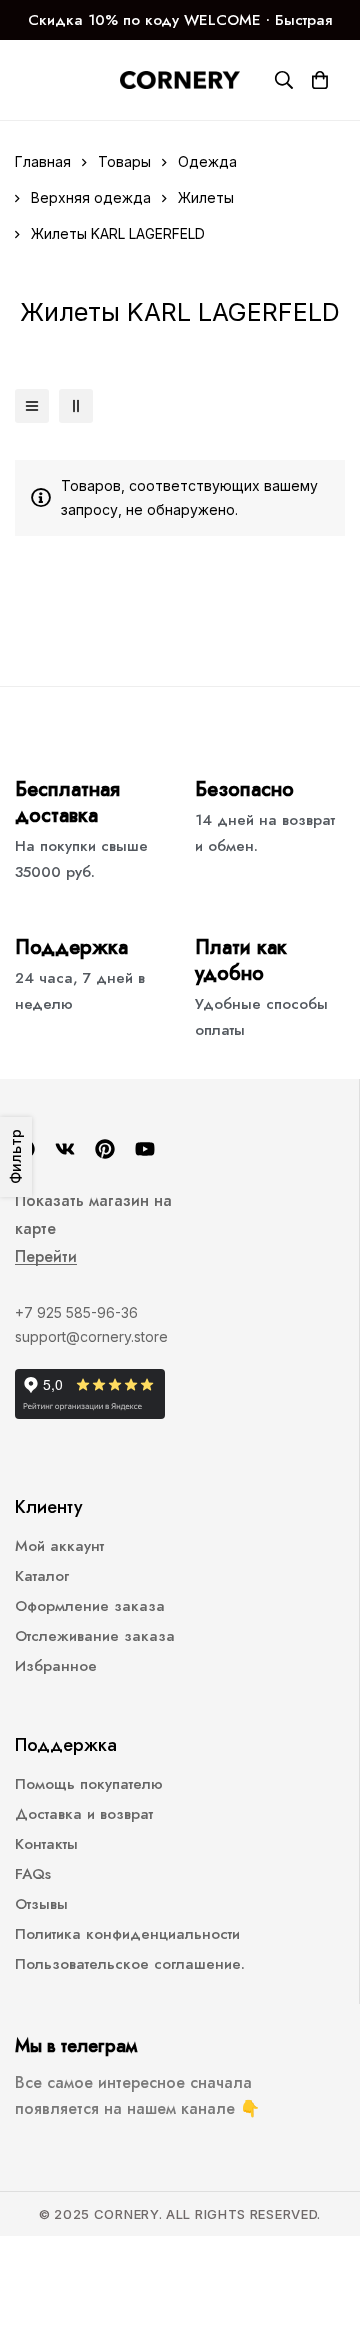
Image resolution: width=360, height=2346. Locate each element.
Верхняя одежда (91, 197)
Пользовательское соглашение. (130, 1964)
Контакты (46, 1844)
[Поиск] (284, 80)
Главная (43, 161)
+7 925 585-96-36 (76, 1312)
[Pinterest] (105, 1149)
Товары (124, 161)
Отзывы (41, 1904)
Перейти (46, 1257)
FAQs (33, 1874)
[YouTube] (145, 1149)
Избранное (56, 1666)
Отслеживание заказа (95, 1636)
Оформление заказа (90, 1606)
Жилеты (206, 197)
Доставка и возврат (84, 1814)
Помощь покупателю (89, 1784)
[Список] (32, 406)
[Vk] (65, 1149)
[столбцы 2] (76, 406)
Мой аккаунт (59, 1546)
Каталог (42, 1576)
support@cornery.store (91, 1336)
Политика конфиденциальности (127, 1934)
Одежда (207, 161)
